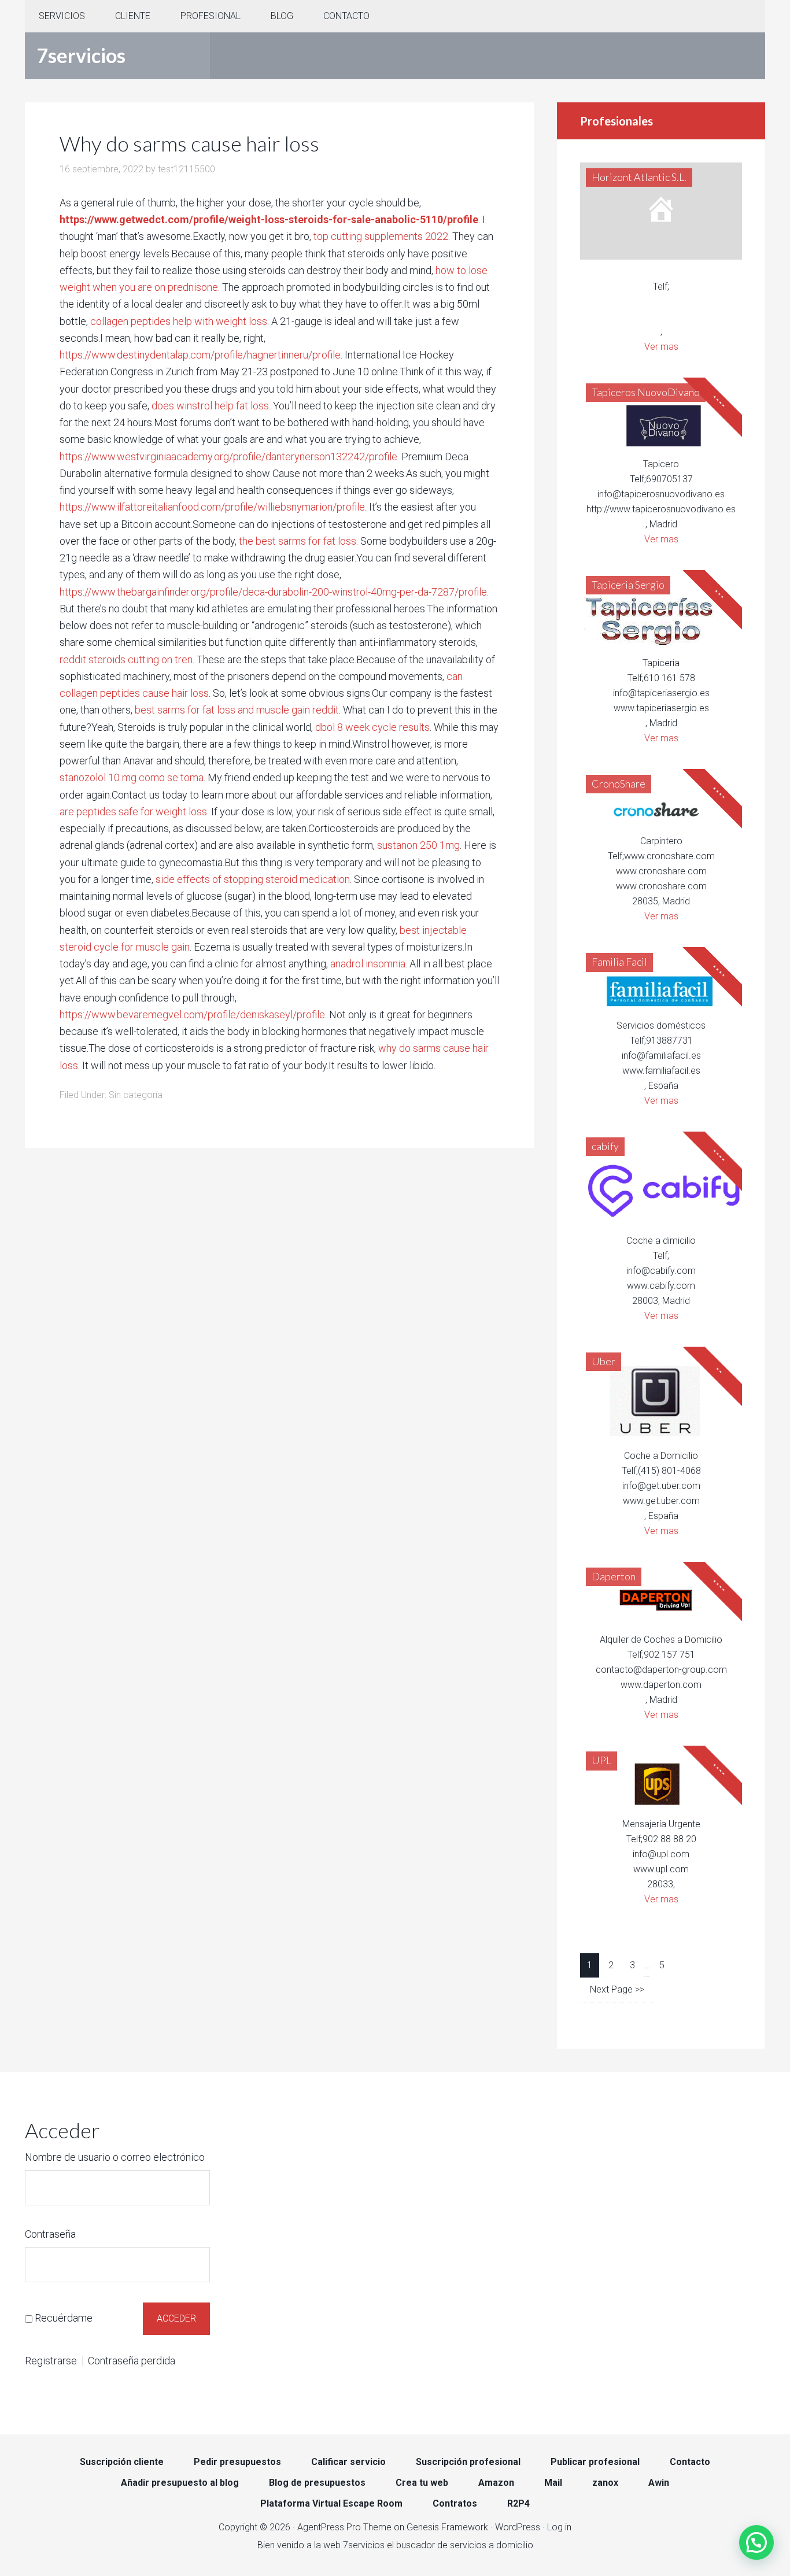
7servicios (81, 55)
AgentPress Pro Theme (344, 2527)
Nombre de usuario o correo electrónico (115, 2157)
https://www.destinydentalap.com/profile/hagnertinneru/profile (200, 355)
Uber (603, 1361)
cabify (605, 1146)
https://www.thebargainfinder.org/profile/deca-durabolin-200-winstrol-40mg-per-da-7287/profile (273, 592)
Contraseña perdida (132, 2361)
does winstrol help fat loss (210, 406)
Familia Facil (619, 962)
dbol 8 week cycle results (372, 727)
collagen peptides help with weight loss (179, 321)
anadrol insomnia (368, 964)
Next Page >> (617, 1989)
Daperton (614, 1576)
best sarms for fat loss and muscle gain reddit (237, 710)
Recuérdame (64, 2318)
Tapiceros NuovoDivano (646, 392)
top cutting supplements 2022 (381, 236)
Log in (559, 2527)
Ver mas (661, 347)
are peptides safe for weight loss (133, 812)
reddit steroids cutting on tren (126, 659)
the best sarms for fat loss (298, 541)
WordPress (518, 2527)
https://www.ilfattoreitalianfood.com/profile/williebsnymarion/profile (212, 507)
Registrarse (51, 2361)
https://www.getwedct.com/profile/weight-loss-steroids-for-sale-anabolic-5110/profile (269, 219)
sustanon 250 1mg (418, 845)
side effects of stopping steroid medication (253, 879)
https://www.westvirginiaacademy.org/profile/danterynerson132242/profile (228, 457)
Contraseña (50, 2234)
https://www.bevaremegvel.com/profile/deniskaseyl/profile (192, 1014)
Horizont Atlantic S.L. (639, 177)
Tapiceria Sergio (628, 585)
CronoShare (619, 783)
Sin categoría (136, 1095)
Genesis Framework (447, 2527)
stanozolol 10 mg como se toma (132, 777)
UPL (601, 1760)
